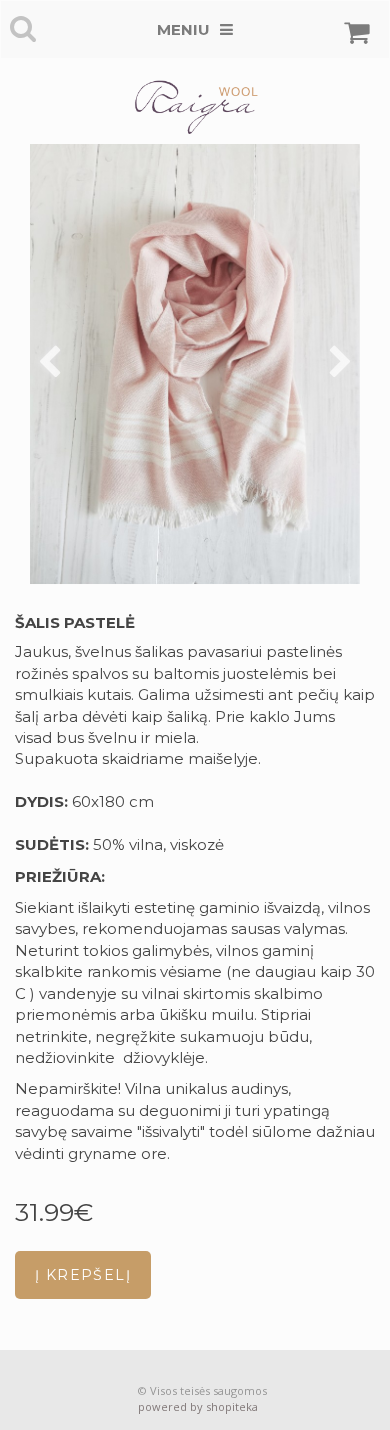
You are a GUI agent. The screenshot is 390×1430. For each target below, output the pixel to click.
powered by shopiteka (198, 1406)
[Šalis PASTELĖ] (195, 364)
